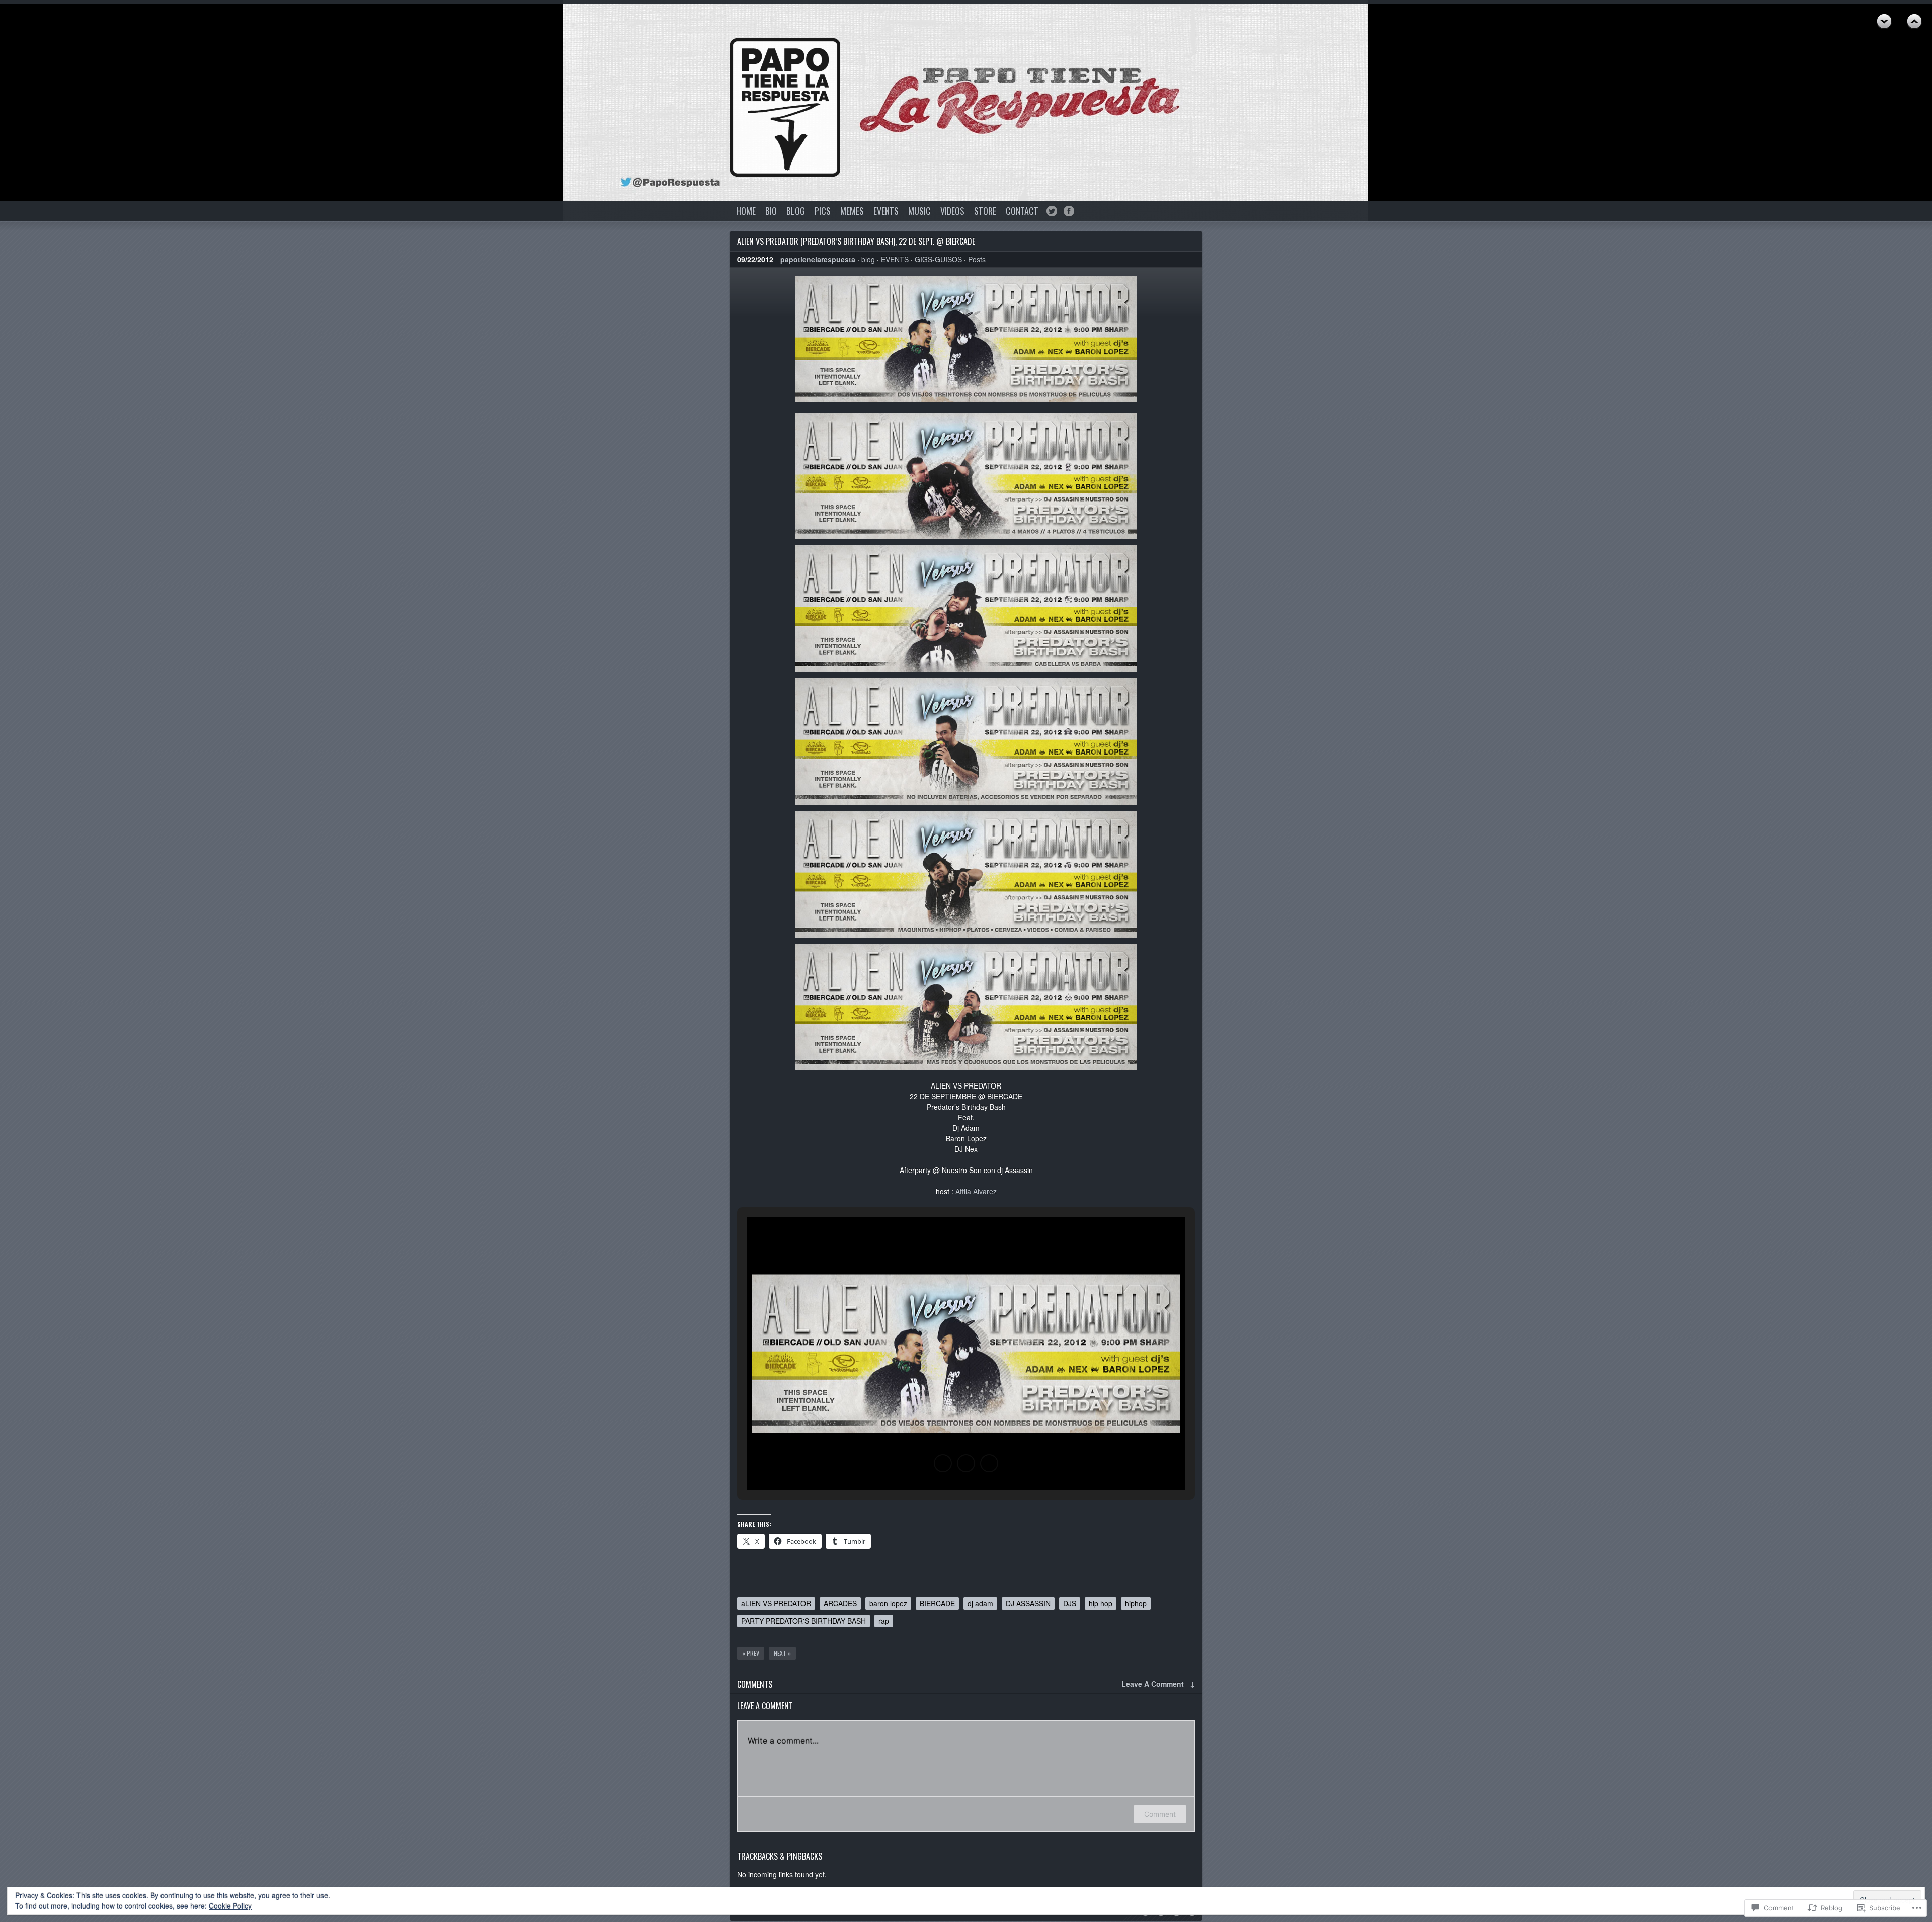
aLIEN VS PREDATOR (776, 1603)
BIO (771, 211)
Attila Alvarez (976, 1191)
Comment (1160, 1814)
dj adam (980, 1603)
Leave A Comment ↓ (1158, 1684)
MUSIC (919, 211)
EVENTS (886, 211)
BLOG (796, 211)
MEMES (852, 211)
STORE (985, 211)
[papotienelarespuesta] (785, 107)
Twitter (1052, 211)
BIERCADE (937, 1603)
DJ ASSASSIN (1028, 1603)
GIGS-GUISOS (938, 259)
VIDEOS (952, 211)
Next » (782, 1653)
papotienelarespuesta (818, 259)
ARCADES (840, 1603)
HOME (746, 211)
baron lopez (888, 1603)
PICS (823, 211)
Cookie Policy (230, 1906)
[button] (943, 1463)
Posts (977, 259)
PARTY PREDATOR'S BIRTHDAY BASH (803, 1621)
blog (868, 259)
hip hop (1101, 1603)
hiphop (1136, 1603)
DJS (1070, 1603)
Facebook (1069, 211)
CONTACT (1022, 211)
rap (884, 1621)
